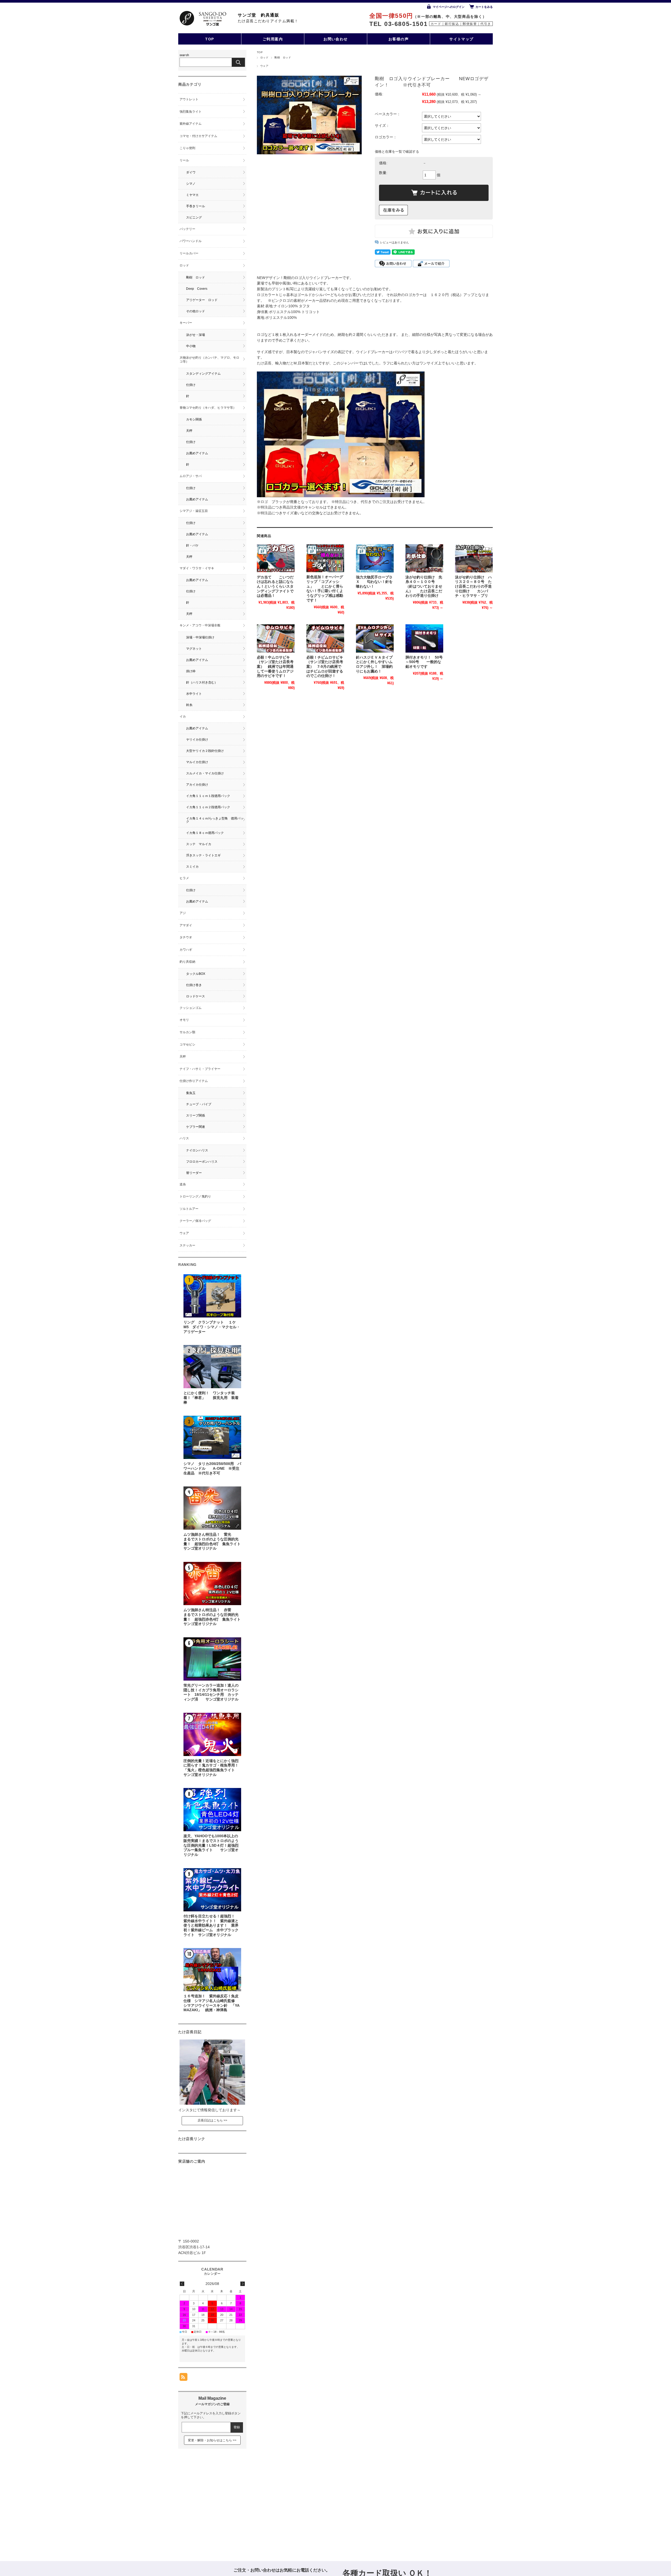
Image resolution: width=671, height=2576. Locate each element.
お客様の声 (399, 39)
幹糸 (189, 705)
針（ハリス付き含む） (202, 682)
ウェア (264, 66)
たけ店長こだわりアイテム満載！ (268, 21)
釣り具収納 (187, 962)
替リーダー (194, 1173)
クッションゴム (191, 1008)
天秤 (189, 431)
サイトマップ (461, 39)
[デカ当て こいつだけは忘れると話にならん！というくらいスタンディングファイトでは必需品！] (276, 558)
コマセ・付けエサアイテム (198, 136)
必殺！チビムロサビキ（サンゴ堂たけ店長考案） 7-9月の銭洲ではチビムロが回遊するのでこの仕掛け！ (325, 667)
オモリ (184, 1020)
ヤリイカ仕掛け (197, 740)
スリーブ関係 (196, 1115)
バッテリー (187, 229)
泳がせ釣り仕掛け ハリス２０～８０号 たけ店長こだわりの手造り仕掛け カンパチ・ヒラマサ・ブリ (473, 587)
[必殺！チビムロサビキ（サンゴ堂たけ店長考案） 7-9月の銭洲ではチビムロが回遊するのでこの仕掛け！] (325, 638)
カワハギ (186, 950)
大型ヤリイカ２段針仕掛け (205, 751)
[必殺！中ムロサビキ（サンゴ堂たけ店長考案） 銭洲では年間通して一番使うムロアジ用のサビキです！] (276, 638)
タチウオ (186, 937)
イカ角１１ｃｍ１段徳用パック (208, 796)
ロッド (264, 58)
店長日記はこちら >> (212, 2120)
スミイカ (192, 867)
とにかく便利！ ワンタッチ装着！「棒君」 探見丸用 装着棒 (211, 1398)
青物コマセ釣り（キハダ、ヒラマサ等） (208, 408)
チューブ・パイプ (199, 1104)
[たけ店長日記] (212, 2103)
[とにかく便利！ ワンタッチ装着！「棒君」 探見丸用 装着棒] (212, 1367)
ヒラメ (184, 878)
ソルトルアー (189, 1209)
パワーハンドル (191, 241)
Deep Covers (197, 289)
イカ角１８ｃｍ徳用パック (205, 833)
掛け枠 (191, 671)
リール (184, 160)
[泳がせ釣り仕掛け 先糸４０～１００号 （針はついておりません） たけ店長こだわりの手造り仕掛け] (424, 558)
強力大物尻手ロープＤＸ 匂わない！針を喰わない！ (374, 582)
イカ (184, 717)
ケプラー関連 (196, 1127)
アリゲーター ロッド (202, 300)
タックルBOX (196, 974)
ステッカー (187, 1245)
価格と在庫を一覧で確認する (397, 152)
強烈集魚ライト (191, 112)
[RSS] (183, 2378)
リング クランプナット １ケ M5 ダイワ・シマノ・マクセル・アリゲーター (213, 1327)
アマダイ (186, 925)
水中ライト (194, 694)
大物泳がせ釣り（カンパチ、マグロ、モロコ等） (209, 360)
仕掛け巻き (194, 985)
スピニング (194, 217)
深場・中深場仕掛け (200, 637)
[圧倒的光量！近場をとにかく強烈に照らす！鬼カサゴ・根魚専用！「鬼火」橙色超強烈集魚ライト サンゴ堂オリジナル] (212, 1734)
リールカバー (189, 253)
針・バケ (192, 545)
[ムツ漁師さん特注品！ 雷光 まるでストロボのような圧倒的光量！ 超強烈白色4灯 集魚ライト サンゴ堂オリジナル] (212, 1508)
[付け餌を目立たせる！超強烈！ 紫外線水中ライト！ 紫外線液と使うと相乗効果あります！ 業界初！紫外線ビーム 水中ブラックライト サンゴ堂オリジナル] (212, 1890)
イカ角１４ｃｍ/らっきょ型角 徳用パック (215, 820)
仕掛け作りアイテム (194, 1081)
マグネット (194, 649)
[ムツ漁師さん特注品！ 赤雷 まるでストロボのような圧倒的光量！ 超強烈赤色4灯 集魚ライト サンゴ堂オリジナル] (212, 1584)
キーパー (186, 323)
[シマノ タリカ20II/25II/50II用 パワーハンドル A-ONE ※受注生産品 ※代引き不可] (212, 1437)
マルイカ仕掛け (197, 762)
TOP (210, 39)
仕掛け (191, 385)
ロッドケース (196, 996)
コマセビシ (187, 1044)
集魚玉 (191, 1093)
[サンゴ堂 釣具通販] (203, 18)
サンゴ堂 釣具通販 (258, 15)
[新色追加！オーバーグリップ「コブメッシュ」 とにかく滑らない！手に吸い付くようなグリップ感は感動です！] (325, 558)
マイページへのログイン (449, 7)
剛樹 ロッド (283, 58)
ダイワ (191, 172)
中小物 (191, 346)
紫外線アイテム (191, 124)
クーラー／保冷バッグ (195, 1221)
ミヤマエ (192, 195)
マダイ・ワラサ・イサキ (197, 568)
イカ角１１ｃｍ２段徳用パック (208, 807)
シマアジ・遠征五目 (194, 511)
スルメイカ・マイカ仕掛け (205, 773)
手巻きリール (196, 206)
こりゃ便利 (187, 148)
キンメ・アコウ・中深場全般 (200, 625)
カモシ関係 (194, 419)
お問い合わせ (336, 39)
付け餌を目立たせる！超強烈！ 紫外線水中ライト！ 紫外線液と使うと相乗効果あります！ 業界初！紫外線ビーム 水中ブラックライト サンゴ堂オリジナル (211, 1926)
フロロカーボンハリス (202, 1162)
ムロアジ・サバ (191, 476)
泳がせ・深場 (196, 335)
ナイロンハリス (197, 1150)
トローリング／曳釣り (195, 1196)
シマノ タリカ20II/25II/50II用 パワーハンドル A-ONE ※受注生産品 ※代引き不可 (212, 1468)
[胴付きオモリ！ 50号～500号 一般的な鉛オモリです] (424, 638)
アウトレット (189, 99)
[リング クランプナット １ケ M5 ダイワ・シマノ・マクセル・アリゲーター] (212, 1296)
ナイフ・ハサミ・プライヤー (200, 1069)
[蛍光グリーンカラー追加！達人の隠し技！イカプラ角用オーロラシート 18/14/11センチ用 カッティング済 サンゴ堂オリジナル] (212, 1659)
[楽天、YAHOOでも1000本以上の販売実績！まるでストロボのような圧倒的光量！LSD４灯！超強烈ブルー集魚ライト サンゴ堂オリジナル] (212, 1810)
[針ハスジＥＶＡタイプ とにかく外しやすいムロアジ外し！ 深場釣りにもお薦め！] (375, 638)
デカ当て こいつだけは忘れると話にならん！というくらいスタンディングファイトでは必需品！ (275, 587)
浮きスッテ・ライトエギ (203, 855)
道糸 (183, 1184)
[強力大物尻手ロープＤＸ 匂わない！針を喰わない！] (375, 558)
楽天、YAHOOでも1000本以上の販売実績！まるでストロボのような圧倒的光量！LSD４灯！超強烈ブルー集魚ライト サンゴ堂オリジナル (211, 1845)
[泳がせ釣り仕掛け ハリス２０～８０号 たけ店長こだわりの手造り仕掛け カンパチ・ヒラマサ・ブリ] (474, 558)
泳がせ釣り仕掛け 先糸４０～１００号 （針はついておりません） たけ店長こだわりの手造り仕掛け (424, 587)
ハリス (184, 1138)
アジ (183, 913)
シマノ (191, 184)
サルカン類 (187, 1032)
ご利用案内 (273, 39)
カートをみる (484, 7)
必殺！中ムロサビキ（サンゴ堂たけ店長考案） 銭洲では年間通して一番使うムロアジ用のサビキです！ (275, 667)
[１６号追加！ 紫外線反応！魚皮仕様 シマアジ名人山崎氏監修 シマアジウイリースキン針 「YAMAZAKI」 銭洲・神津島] (212, 1970)
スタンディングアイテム (203, 374)
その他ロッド (196, 311)
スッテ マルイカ (199, 844)
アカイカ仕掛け (197, 785)
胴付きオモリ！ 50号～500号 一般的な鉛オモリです (424, 662)
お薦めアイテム (197, 453)
